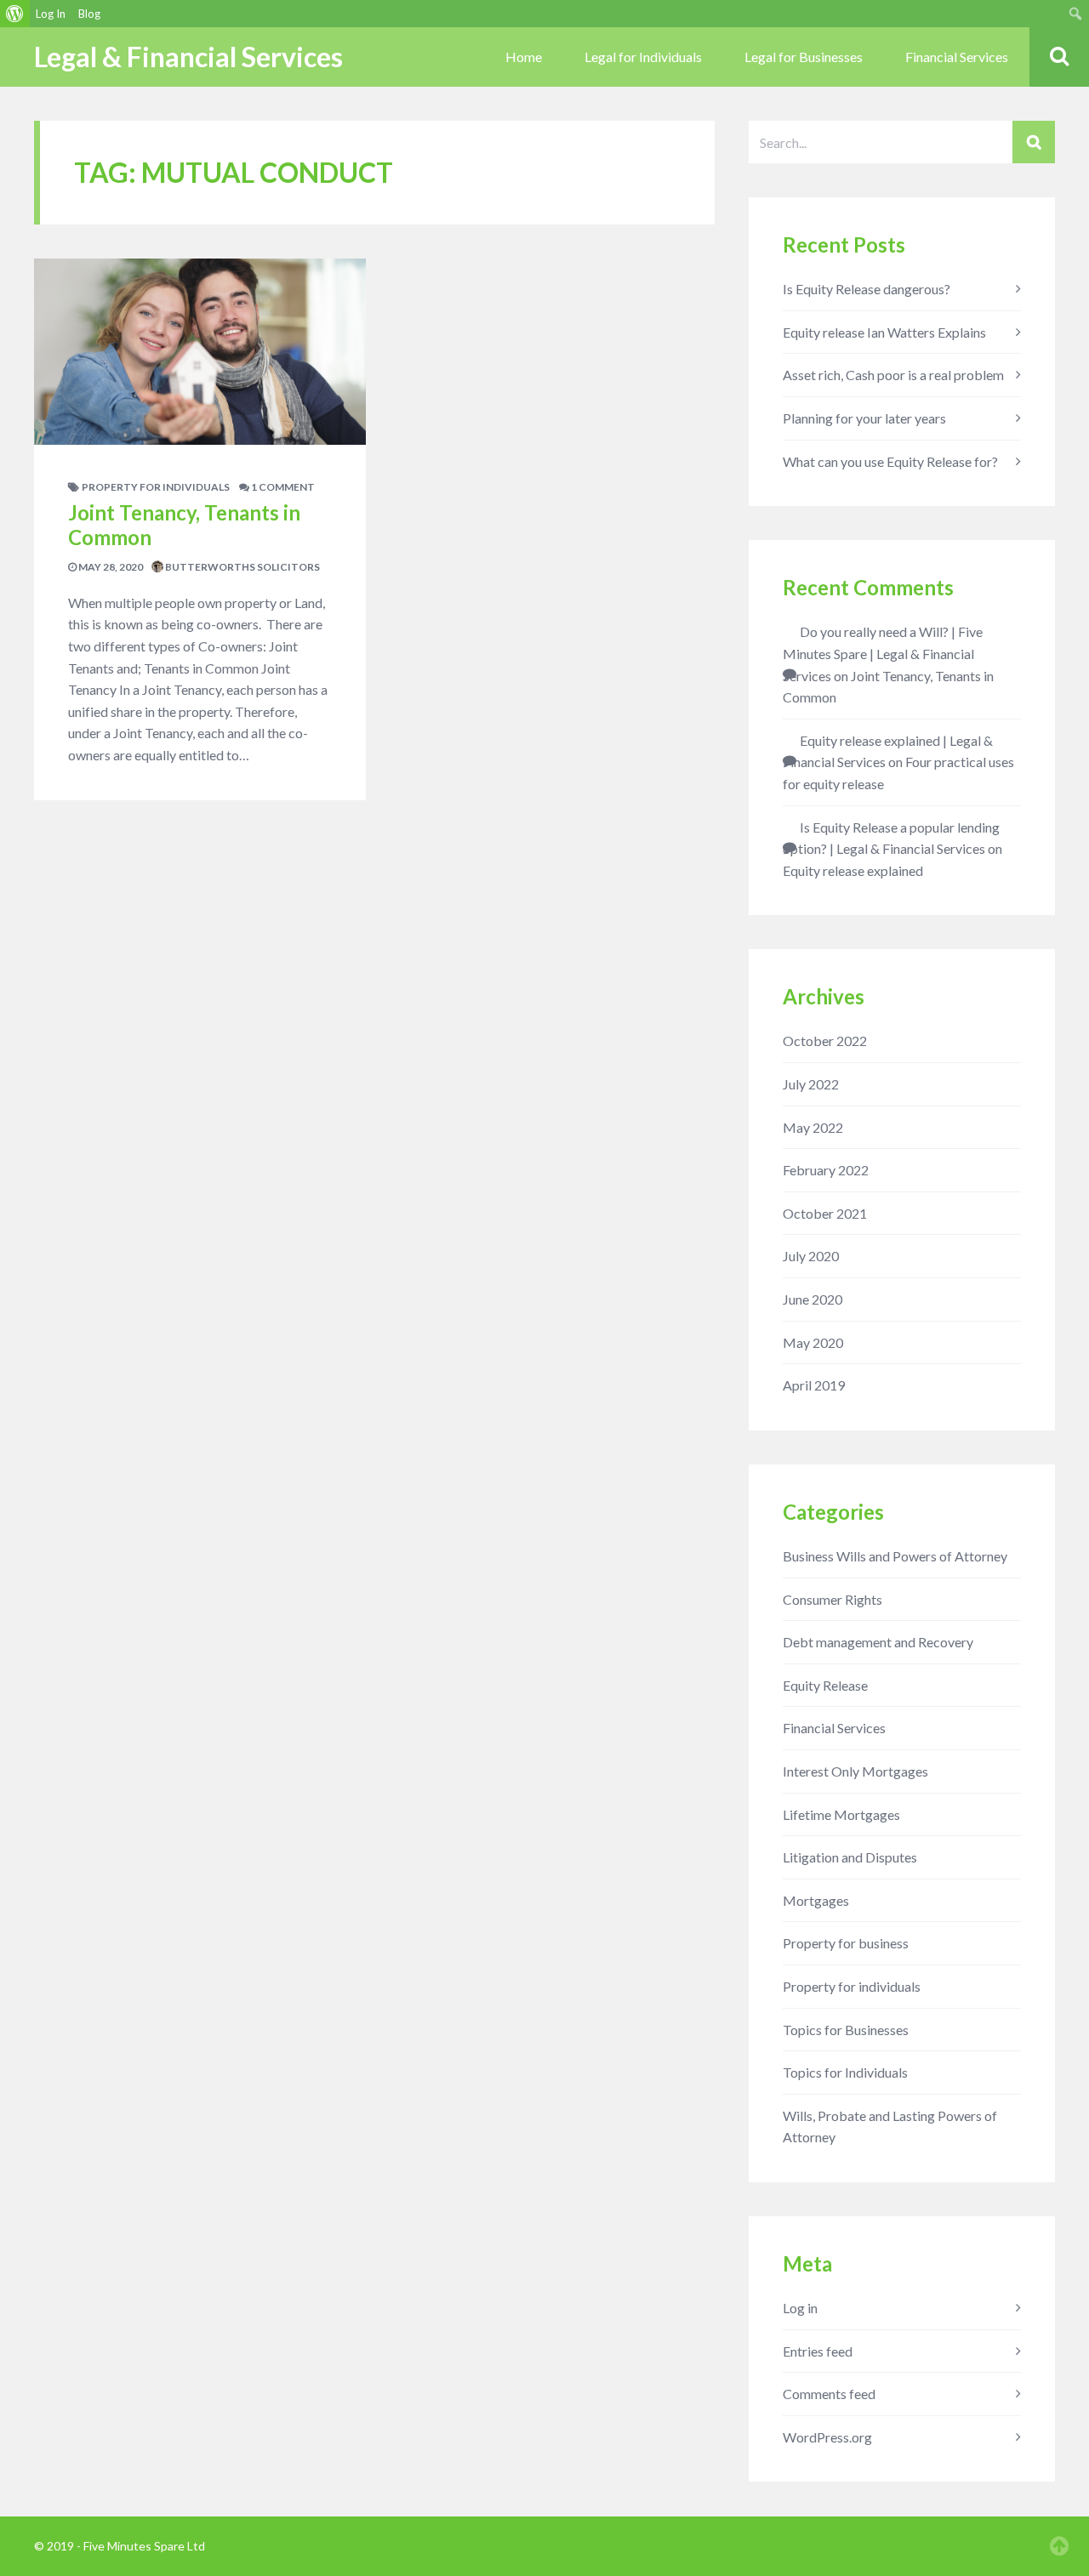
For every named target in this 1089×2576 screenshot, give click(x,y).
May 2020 (813, 1342)
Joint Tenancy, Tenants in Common (184, 525)
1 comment (282, 487)
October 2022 (825, 1041)
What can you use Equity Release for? (890, 461)
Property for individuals (156, 487)
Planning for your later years (864, 418)
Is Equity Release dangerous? (867, 289)
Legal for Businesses (804, 57)
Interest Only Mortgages (855, 1771)
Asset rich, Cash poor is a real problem (893, 375)
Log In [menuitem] (51, 14)
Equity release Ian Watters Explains (884, 332)
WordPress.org (827, 2437)
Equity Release (825, 1685)
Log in (800, 2308)
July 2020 (811, 1256)
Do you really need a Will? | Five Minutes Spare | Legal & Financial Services (883, 653)
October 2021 (825, 1213)
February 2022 (826, 1170)
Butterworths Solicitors (242, 567)
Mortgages (816, 1900)
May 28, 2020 (110, 567)
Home (524, 57)
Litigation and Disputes (850, 1857)
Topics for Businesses (846, 2030)
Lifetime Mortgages (841, 1814)
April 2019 (814, 1385)
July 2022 (811, 1084)
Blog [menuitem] (89, 14)
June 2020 (812, 1299)
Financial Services (957, 57)
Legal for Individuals (643, 57)
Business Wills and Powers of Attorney (895, 1556)
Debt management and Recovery (878, 1642)
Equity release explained (853, 870)
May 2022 (813, 1127)
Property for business (846, 1943)
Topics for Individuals (845, 2072)
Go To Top (1059, 2546)
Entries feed (818, 2351)
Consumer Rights (832, 1599)
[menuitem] (15, 14)
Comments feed (829, 2394)
